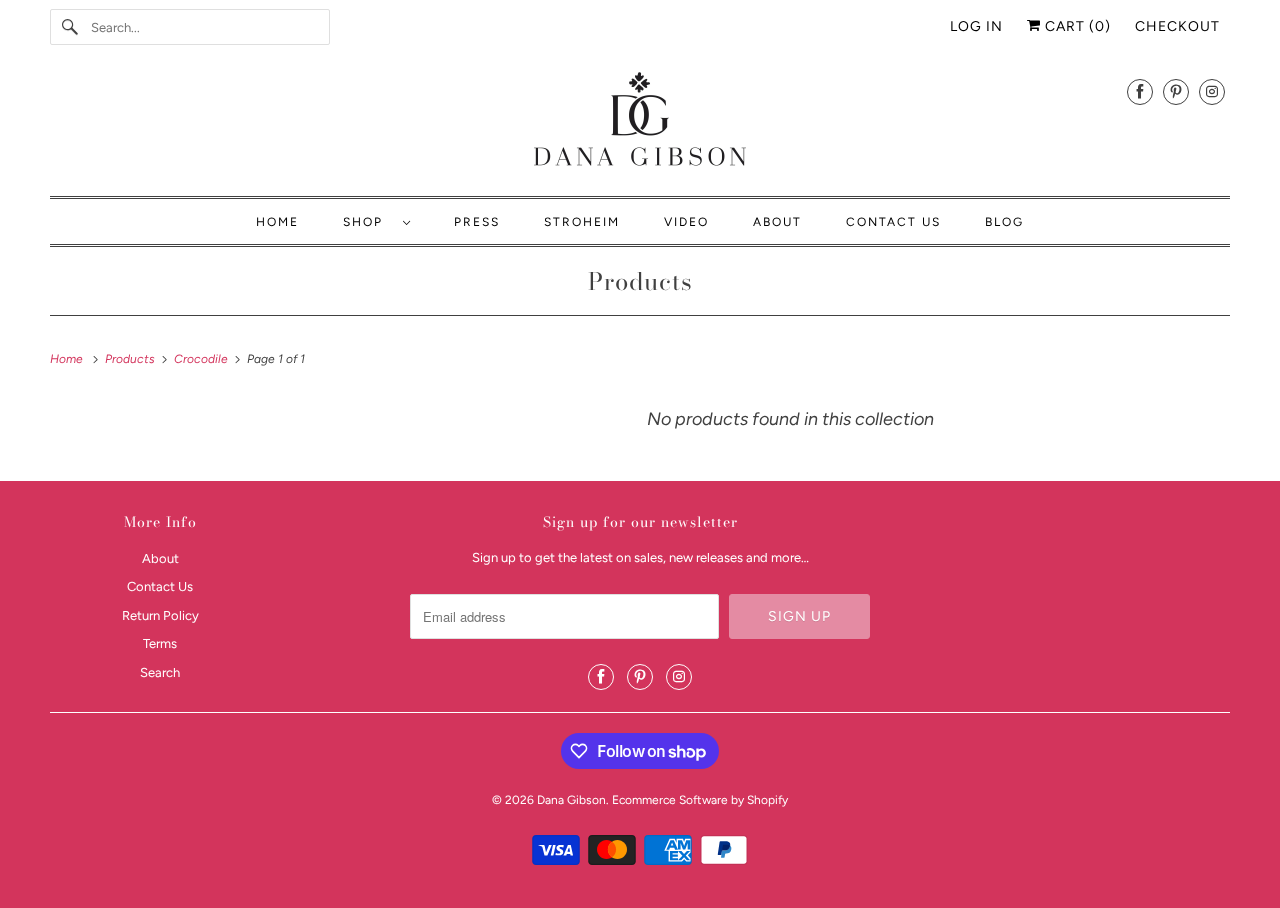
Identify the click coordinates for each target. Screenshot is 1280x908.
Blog (1004, 222)
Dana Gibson (571, 800)
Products (640, 281)
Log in (976, 26)
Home (277, 222)
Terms (160, 643)
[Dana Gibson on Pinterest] (1176, 91)
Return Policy (160, 615)
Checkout (1177, 26)
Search (160, 672)
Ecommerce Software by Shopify (700, 800)
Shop (368, 222)
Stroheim (582, 222)
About (777, 222)
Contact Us (893, 222)
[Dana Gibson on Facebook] (1140, 91)
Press (477, 222)
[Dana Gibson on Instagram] (1212, 91)
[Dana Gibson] (640, 122)
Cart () (1076, 26)
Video (686, 222)
